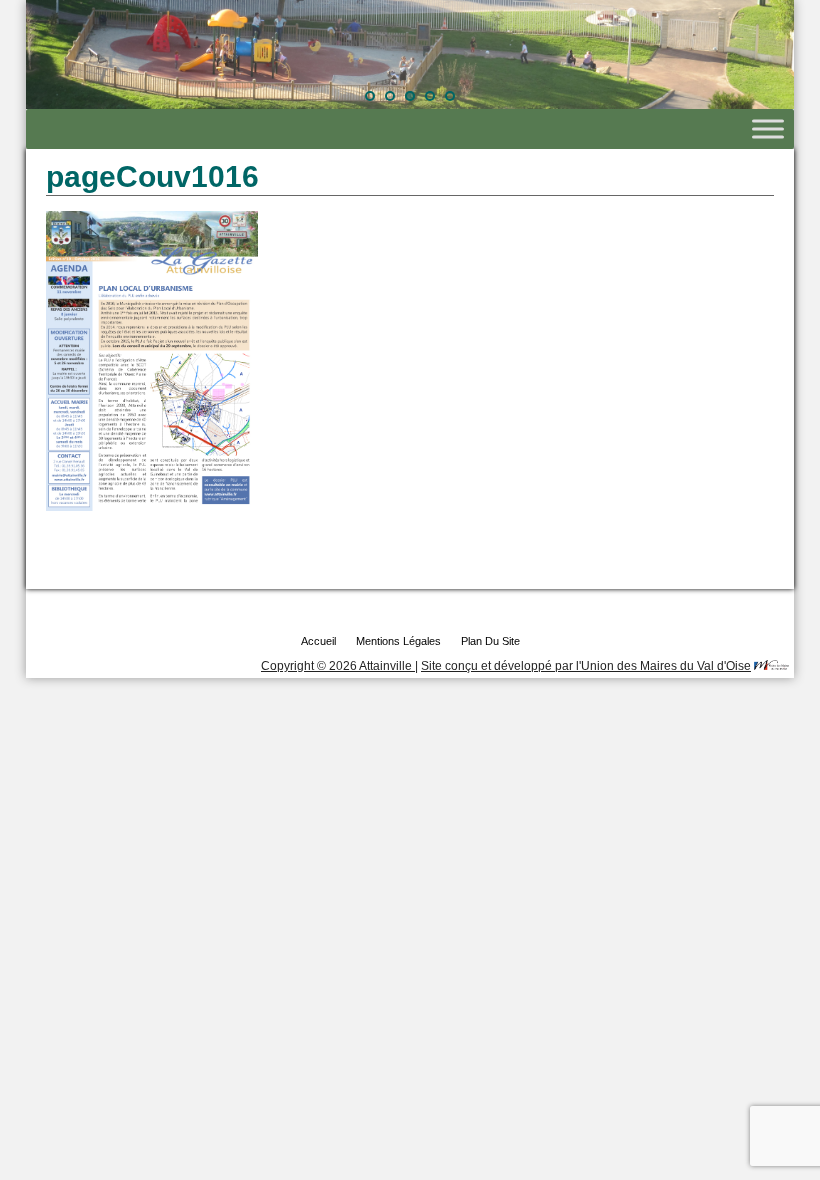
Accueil (318, 641)
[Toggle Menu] (768, 129)
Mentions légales (398, 641)
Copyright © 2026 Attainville (338, 666)
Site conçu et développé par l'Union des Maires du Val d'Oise (586, 666)
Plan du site (490, 641)
